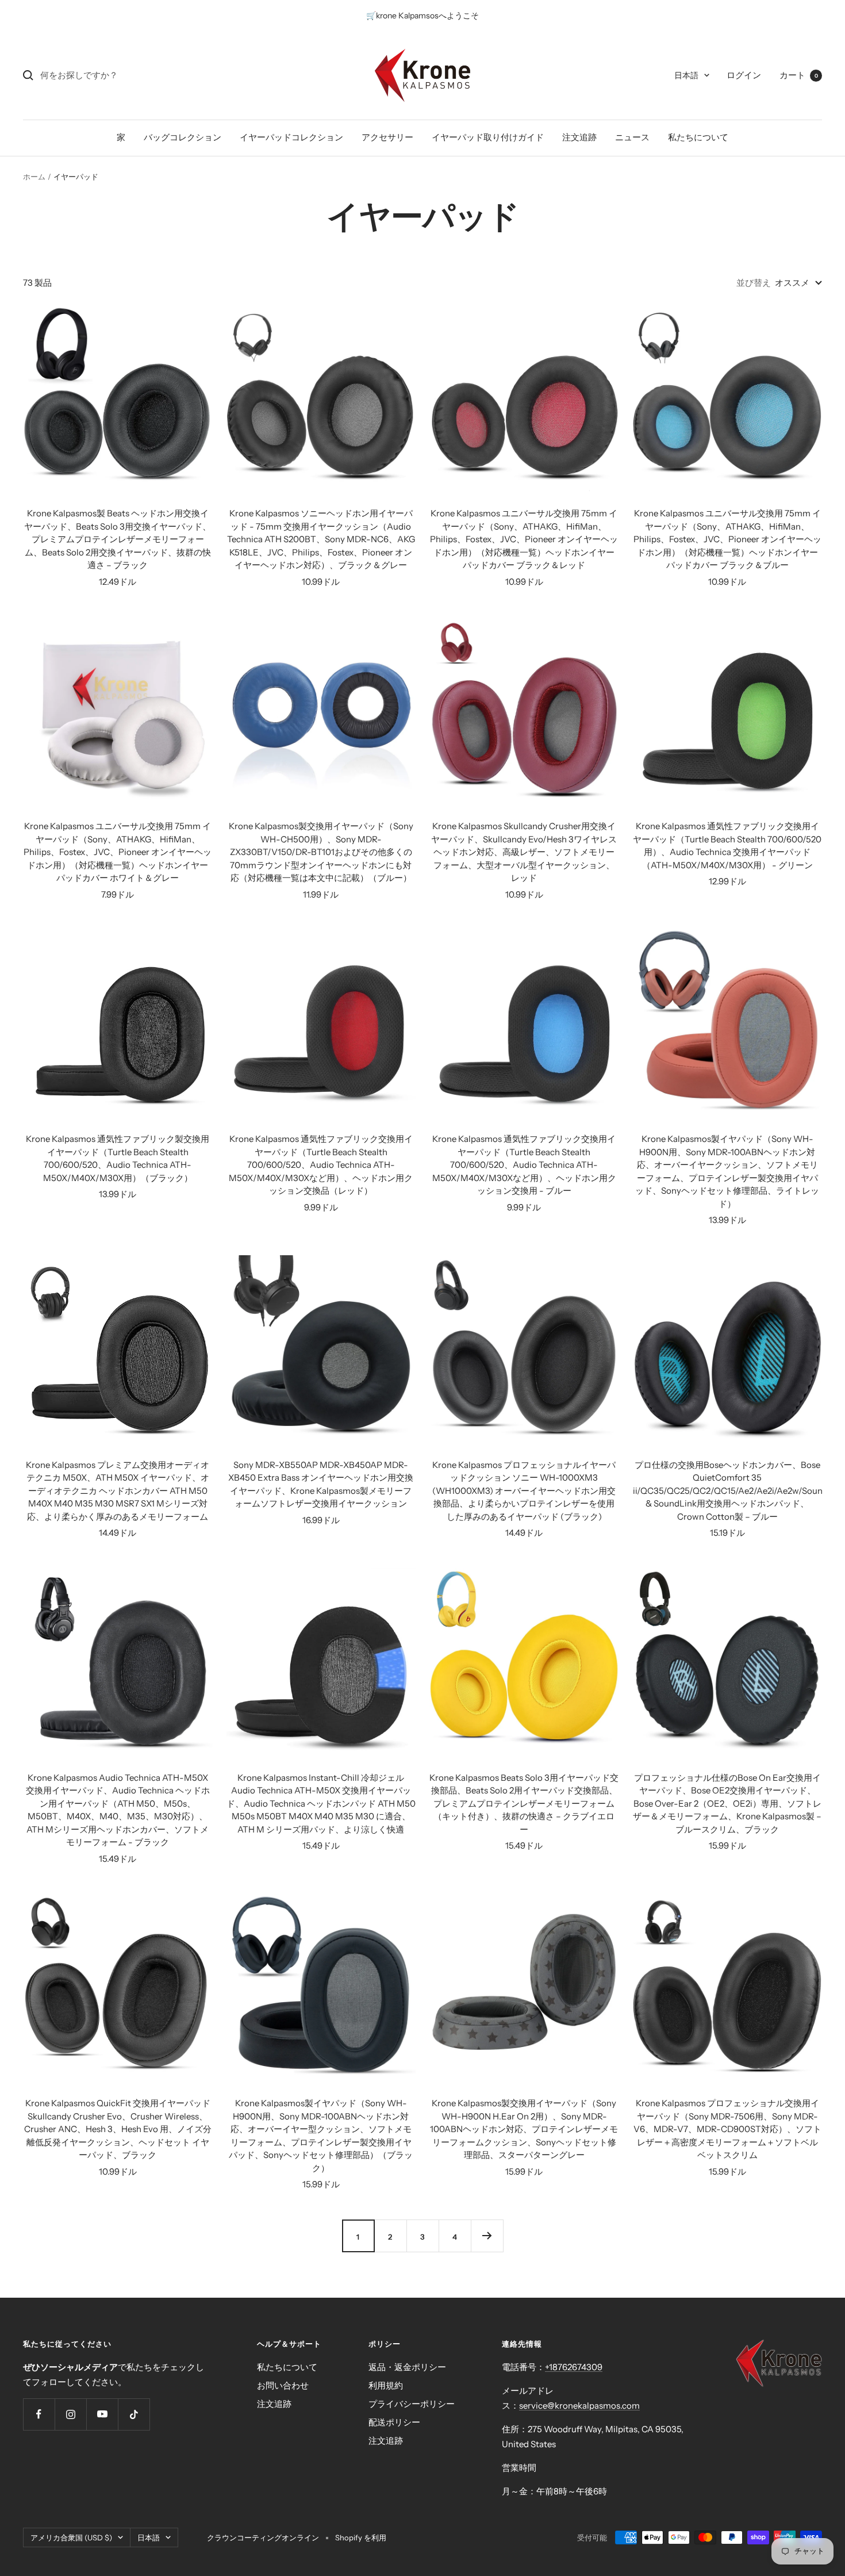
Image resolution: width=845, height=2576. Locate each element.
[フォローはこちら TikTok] (134, 2414)
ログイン (744, 75)
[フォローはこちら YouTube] (102, 2414)
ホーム (34, 177)
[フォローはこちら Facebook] (39, 2414)
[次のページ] (487, 2236)
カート (799, 75)
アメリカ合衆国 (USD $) (71, 2537)
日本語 (686, 75)
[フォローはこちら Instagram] (70, 2414)
